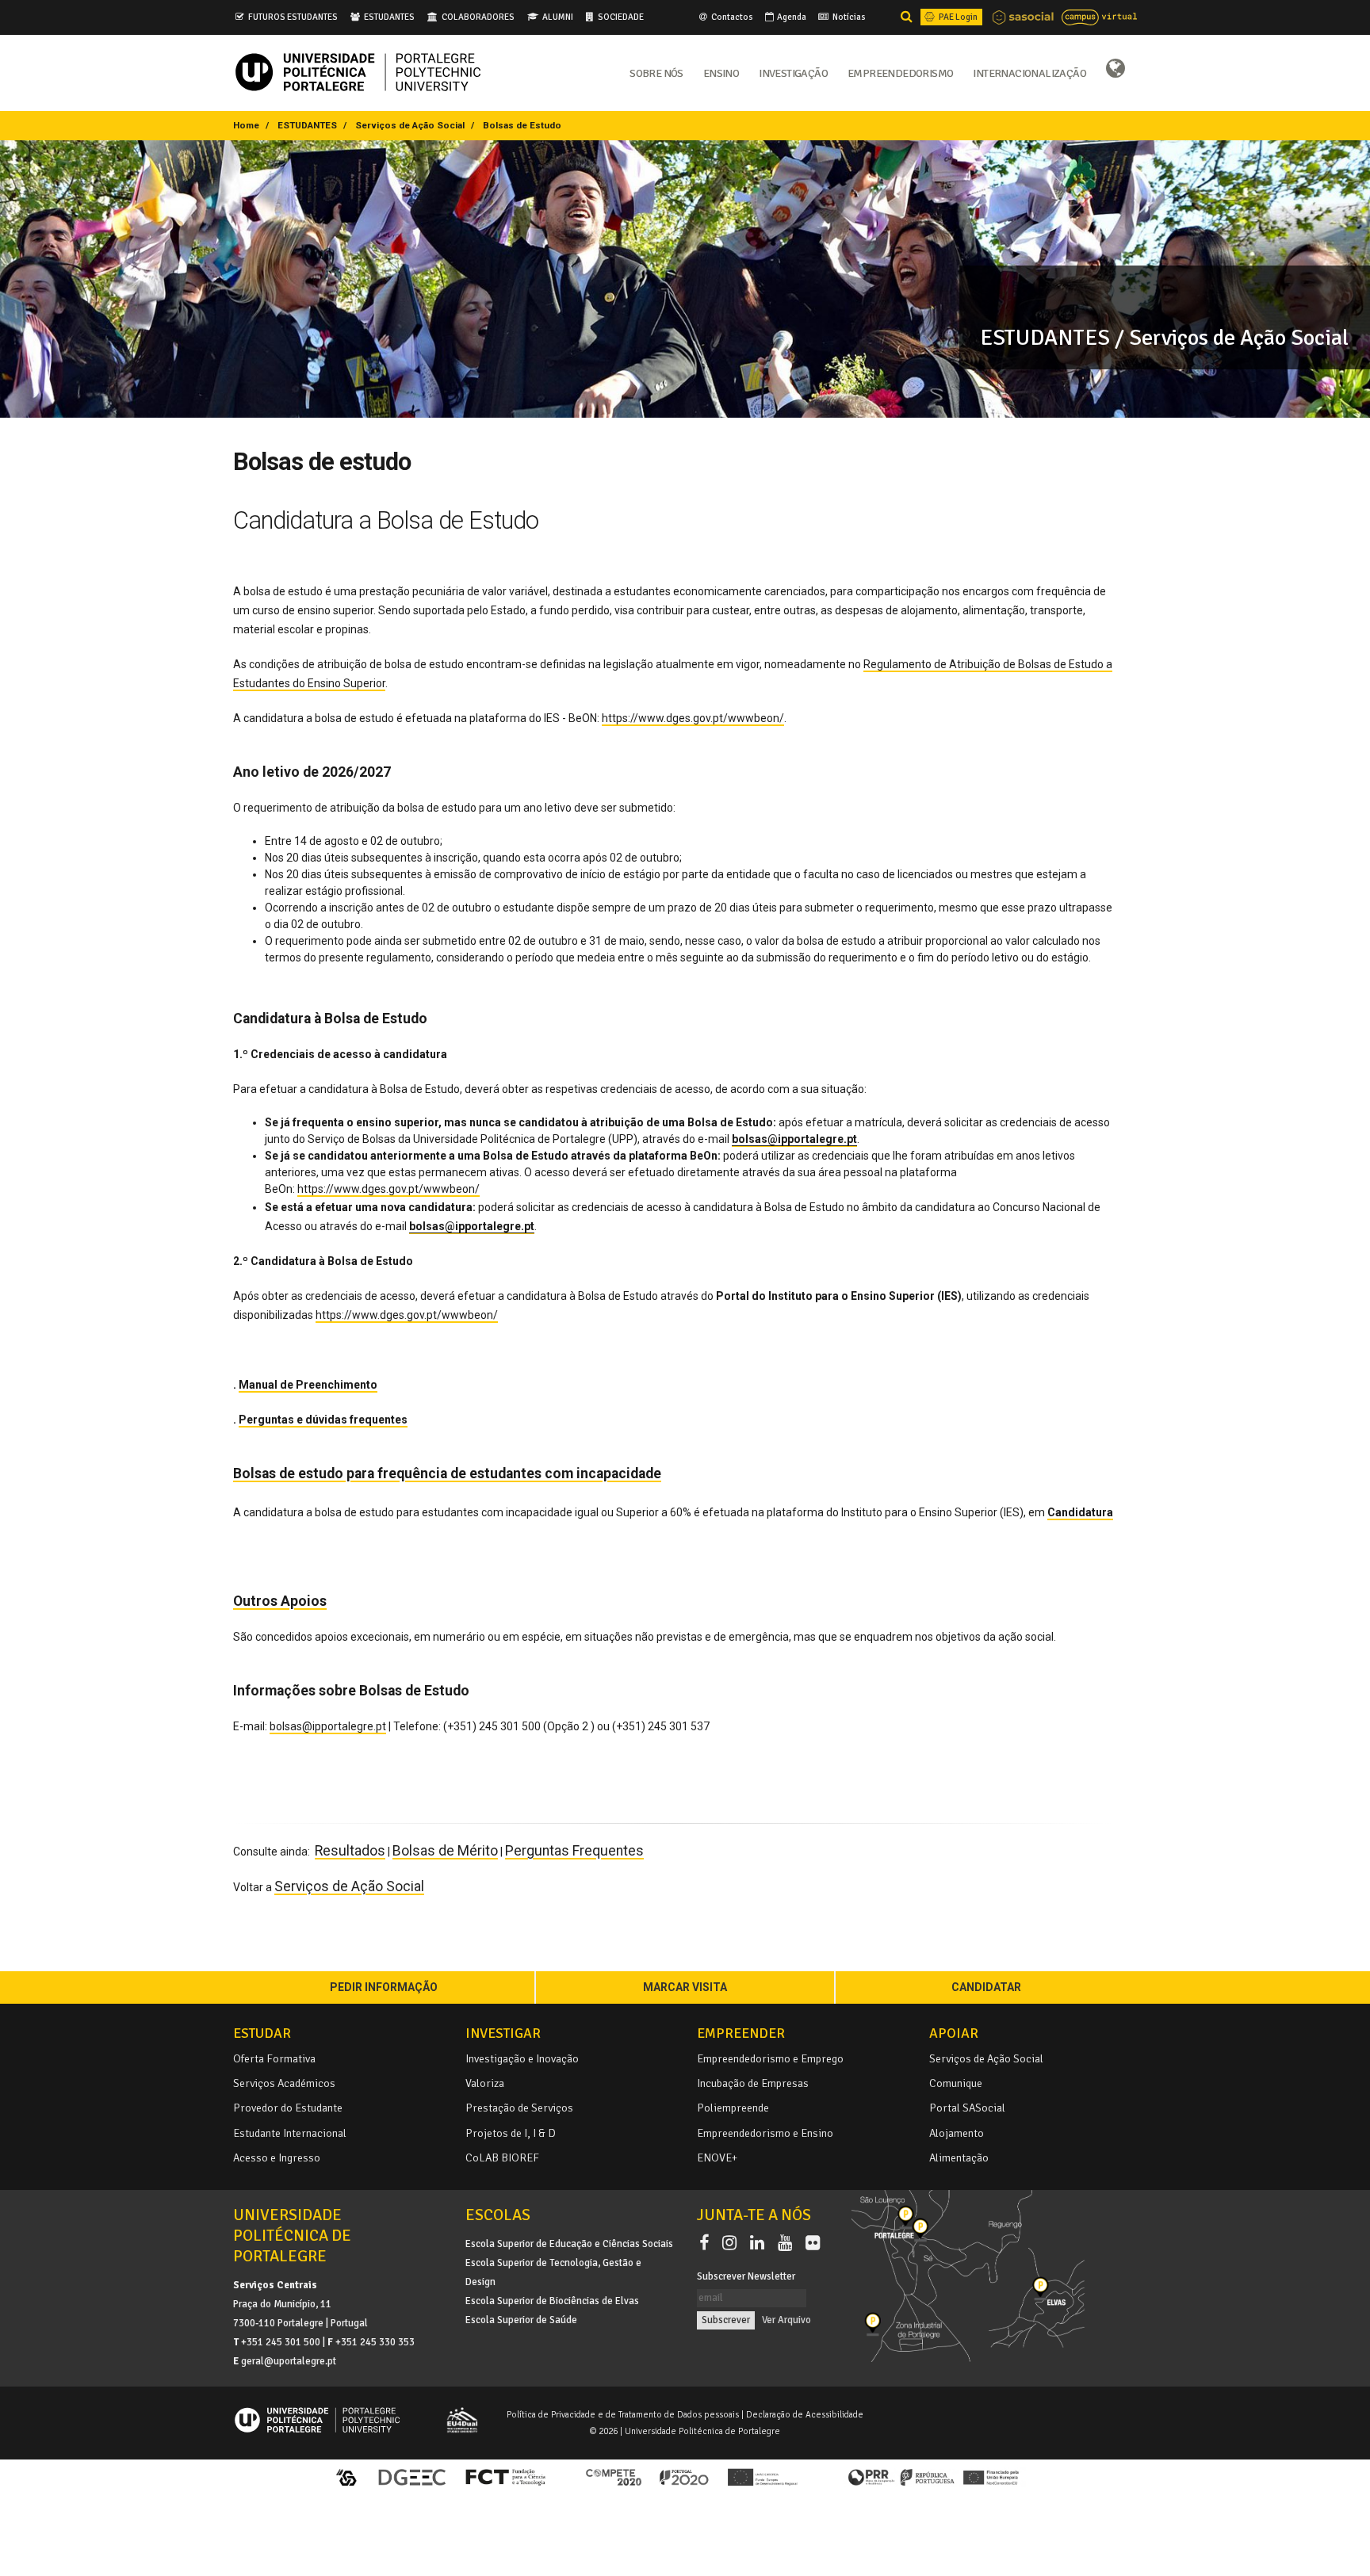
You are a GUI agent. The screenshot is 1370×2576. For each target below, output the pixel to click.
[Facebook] (707, 2243)
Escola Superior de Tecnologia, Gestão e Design (553, 2272)
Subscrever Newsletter (746, 2276)
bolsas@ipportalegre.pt (328, 1726)
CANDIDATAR (986, 1987)
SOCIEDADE (621, 17)
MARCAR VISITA (685, 1987)
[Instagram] (733, 2243)
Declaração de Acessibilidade (805, 2414)
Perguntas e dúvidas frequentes (323, 1420)
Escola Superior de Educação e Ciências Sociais (569, 2244)
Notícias (848, 17)
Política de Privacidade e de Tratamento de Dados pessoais (623, 2414)
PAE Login (957, 17)
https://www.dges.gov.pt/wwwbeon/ (693, 718)
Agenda (791, 17)
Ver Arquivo (786, 2320)
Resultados (350, 1851)
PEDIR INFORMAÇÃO (384, 1987)
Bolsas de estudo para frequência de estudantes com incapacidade (447, 1473)
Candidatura (1080, 1512)
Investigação (793, 72)
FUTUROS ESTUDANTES (293, 17)
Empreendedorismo (900, 72)
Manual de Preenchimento (308, 1385)
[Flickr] (813, 2243)
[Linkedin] (760, 2243)
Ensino (721, 72)
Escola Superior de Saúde (521, 2320)
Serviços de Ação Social (410, 125)
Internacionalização (1029, 72)
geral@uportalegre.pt (289, 2361)
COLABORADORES (478, 17)
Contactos (731, 17)
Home (246, 125)
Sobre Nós (656, 72)
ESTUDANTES (389, 17)
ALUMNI (558, 17)
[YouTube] (788, 2243)
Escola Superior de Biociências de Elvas (552, 2301)
